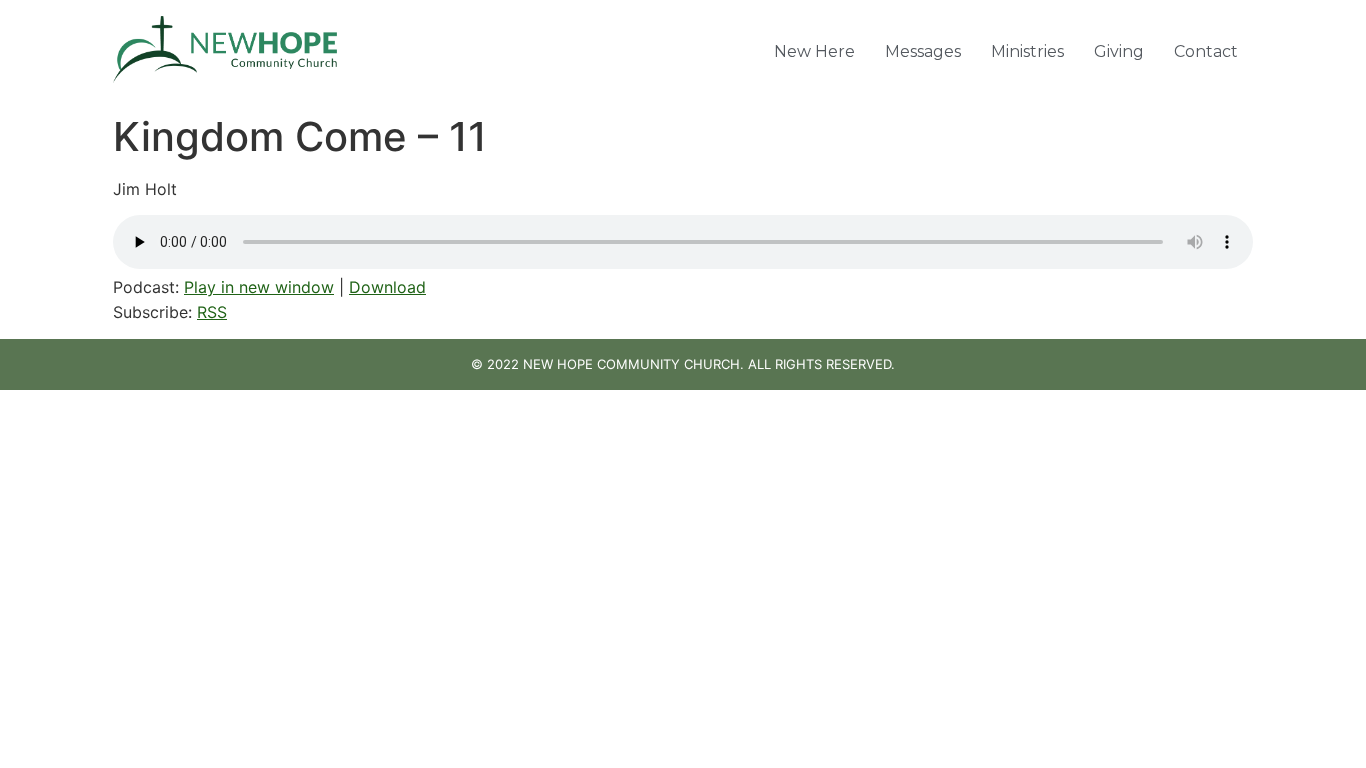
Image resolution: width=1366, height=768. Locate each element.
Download (387, 287)
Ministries (1027, 51)
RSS (212, 312)
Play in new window (259, 287)
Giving (1119, 51)
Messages (923, 51)
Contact (1206, 51)
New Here (814, 51)
